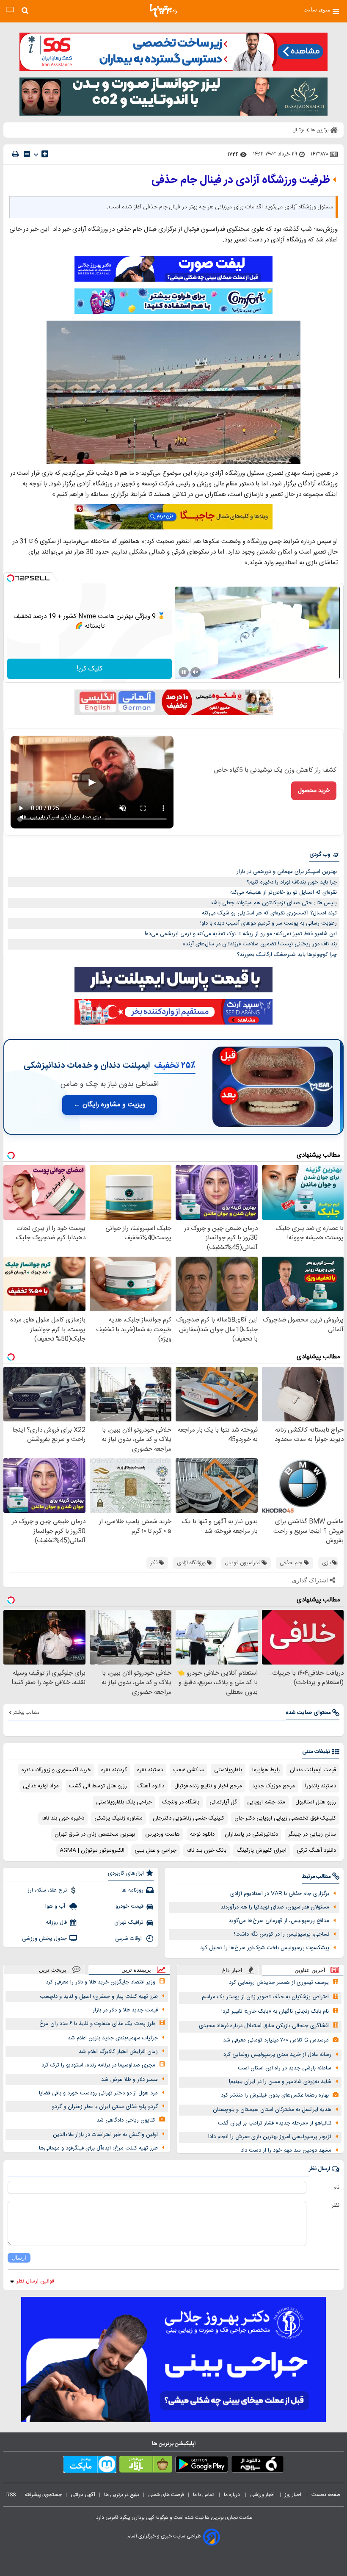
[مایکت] (90, 2466)
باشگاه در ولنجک (181, 1802)
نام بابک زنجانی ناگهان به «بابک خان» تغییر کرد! (275, 2011)
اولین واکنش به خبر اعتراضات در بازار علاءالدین (105, 2135)
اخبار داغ (232, 1970)
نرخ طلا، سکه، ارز (47, 1890)
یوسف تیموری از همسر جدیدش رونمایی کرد (279, 1983)
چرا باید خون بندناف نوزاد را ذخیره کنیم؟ (292, 882)
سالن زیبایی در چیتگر (312, 1834)
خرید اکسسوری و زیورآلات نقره (56, 1770)
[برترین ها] (163, 11)
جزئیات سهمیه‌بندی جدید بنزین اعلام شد (113, 2038)
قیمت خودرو (129, 1906)
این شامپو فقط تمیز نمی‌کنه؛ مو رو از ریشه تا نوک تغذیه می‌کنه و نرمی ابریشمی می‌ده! (241, 934)
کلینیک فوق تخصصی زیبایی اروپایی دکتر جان (285, 1818)
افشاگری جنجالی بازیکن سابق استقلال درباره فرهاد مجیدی (264, 2026)
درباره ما (233, 2495)
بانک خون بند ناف (207, 1850)
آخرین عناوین (310, 1970)
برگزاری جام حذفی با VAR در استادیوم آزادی (280, 1894)
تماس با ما (204, 2495)
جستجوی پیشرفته (43, 2495)
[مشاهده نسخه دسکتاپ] (10, 10)
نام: (336, 2188)
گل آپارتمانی (223, 1802)
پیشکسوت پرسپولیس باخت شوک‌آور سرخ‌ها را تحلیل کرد (265, 1948)
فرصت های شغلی (166, 2495)
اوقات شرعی (129, 1939)
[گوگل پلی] (202, 2466)
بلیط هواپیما (266, 1770)
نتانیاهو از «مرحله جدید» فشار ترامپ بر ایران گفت (275, 2123)
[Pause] (184, 672)
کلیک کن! (90, 669)
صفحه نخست (326, 2495)
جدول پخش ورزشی (44, 1939)
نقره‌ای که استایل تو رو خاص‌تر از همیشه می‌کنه (284, 892)
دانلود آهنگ (151, 1786)
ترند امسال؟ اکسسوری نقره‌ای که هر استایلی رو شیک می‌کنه (269, 913)
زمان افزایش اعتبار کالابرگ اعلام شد (118, 2052)
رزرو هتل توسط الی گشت (98, 1786)
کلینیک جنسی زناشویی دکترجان (189, 1818)
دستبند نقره (150, 1770)
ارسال (19, 2258)
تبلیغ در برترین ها (122, 2495)
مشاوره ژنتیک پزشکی (118, 1818)
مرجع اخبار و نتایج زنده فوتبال (208, 1786)
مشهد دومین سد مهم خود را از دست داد (286, 2150)
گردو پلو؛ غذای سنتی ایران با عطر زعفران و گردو (105, 2107)
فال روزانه (56, 1922)
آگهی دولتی (83, 2495)
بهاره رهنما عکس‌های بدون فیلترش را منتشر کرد (275, 2095)
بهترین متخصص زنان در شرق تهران (95, 1834)
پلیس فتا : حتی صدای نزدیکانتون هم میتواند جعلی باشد (274, 903)
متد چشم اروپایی (266, 1802)
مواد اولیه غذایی (41, 1786)
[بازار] (146, 2466)
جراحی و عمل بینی (156, 1850)
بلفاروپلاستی (228, 1770)
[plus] (45, 154)
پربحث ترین (53, 1970)
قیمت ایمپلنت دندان (313, 1770)
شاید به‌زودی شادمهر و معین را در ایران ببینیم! (280, 2082)
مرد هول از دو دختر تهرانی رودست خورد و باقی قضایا (98, 2093)
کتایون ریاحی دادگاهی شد (126, 2120)
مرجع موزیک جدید (274, 1786)
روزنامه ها (132, 1890)
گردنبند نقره (114, 1770)
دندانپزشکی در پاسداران (251, 1834)
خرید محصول (314, 791)
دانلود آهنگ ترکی (316, 1850)
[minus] (27, 154)
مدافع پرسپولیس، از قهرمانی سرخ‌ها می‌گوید (279, 1921)
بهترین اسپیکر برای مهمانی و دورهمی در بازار (287, 872)
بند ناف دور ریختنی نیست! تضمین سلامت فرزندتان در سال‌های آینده (260, 944)
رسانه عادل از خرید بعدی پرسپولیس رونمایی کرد (277, 2055)
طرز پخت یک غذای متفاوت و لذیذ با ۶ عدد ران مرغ (97, 2024)
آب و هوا (56, 1906)
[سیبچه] (257, 2466)
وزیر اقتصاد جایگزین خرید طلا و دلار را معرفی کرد (101, 1982)
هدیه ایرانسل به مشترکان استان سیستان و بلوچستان (272, 2110)
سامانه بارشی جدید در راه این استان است (285, 2068)
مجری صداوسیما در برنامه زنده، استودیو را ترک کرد (98, 2065)
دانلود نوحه (202, 1834)
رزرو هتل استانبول (316, 1802)
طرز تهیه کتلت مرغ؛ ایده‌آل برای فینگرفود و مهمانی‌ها (98, 2148)
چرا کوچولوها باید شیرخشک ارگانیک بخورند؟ (287, 955)
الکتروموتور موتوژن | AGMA (92, 1850)
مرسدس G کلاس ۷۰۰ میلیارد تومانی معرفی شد (276, 2040)
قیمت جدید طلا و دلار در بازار (125, 2010)
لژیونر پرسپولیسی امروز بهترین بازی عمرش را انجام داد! (270, 2137)
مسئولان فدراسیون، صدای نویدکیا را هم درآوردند (275, 1907)
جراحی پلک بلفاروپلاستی (124, 1802)
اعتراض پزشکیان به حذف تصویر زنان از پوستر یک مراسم (265, 1997)
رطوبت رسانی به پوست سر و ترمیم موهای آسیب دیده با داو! (269, 923)
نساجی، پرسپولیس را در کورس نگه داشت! (282, 1934)
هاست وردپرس (162, 1834)
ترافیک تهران (129, 1922)
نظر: (335, 2205)
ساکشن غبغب (189, 1770)
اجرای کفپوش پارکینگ (262, 1850)
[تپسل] (11, 578)
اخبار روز (294, 2495)
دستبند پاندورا (321, 1786)
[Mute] (196, 672)
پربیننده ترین (136, 1970)
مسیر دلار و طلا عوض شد (129, 2080)
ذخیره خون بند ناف (63, 1818)
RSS (11, 2495)
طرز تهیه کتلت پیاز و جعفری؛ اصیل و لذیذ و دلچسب (99, 1997)
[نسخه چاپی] (15, 154)
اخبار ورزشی (263, 2495)
